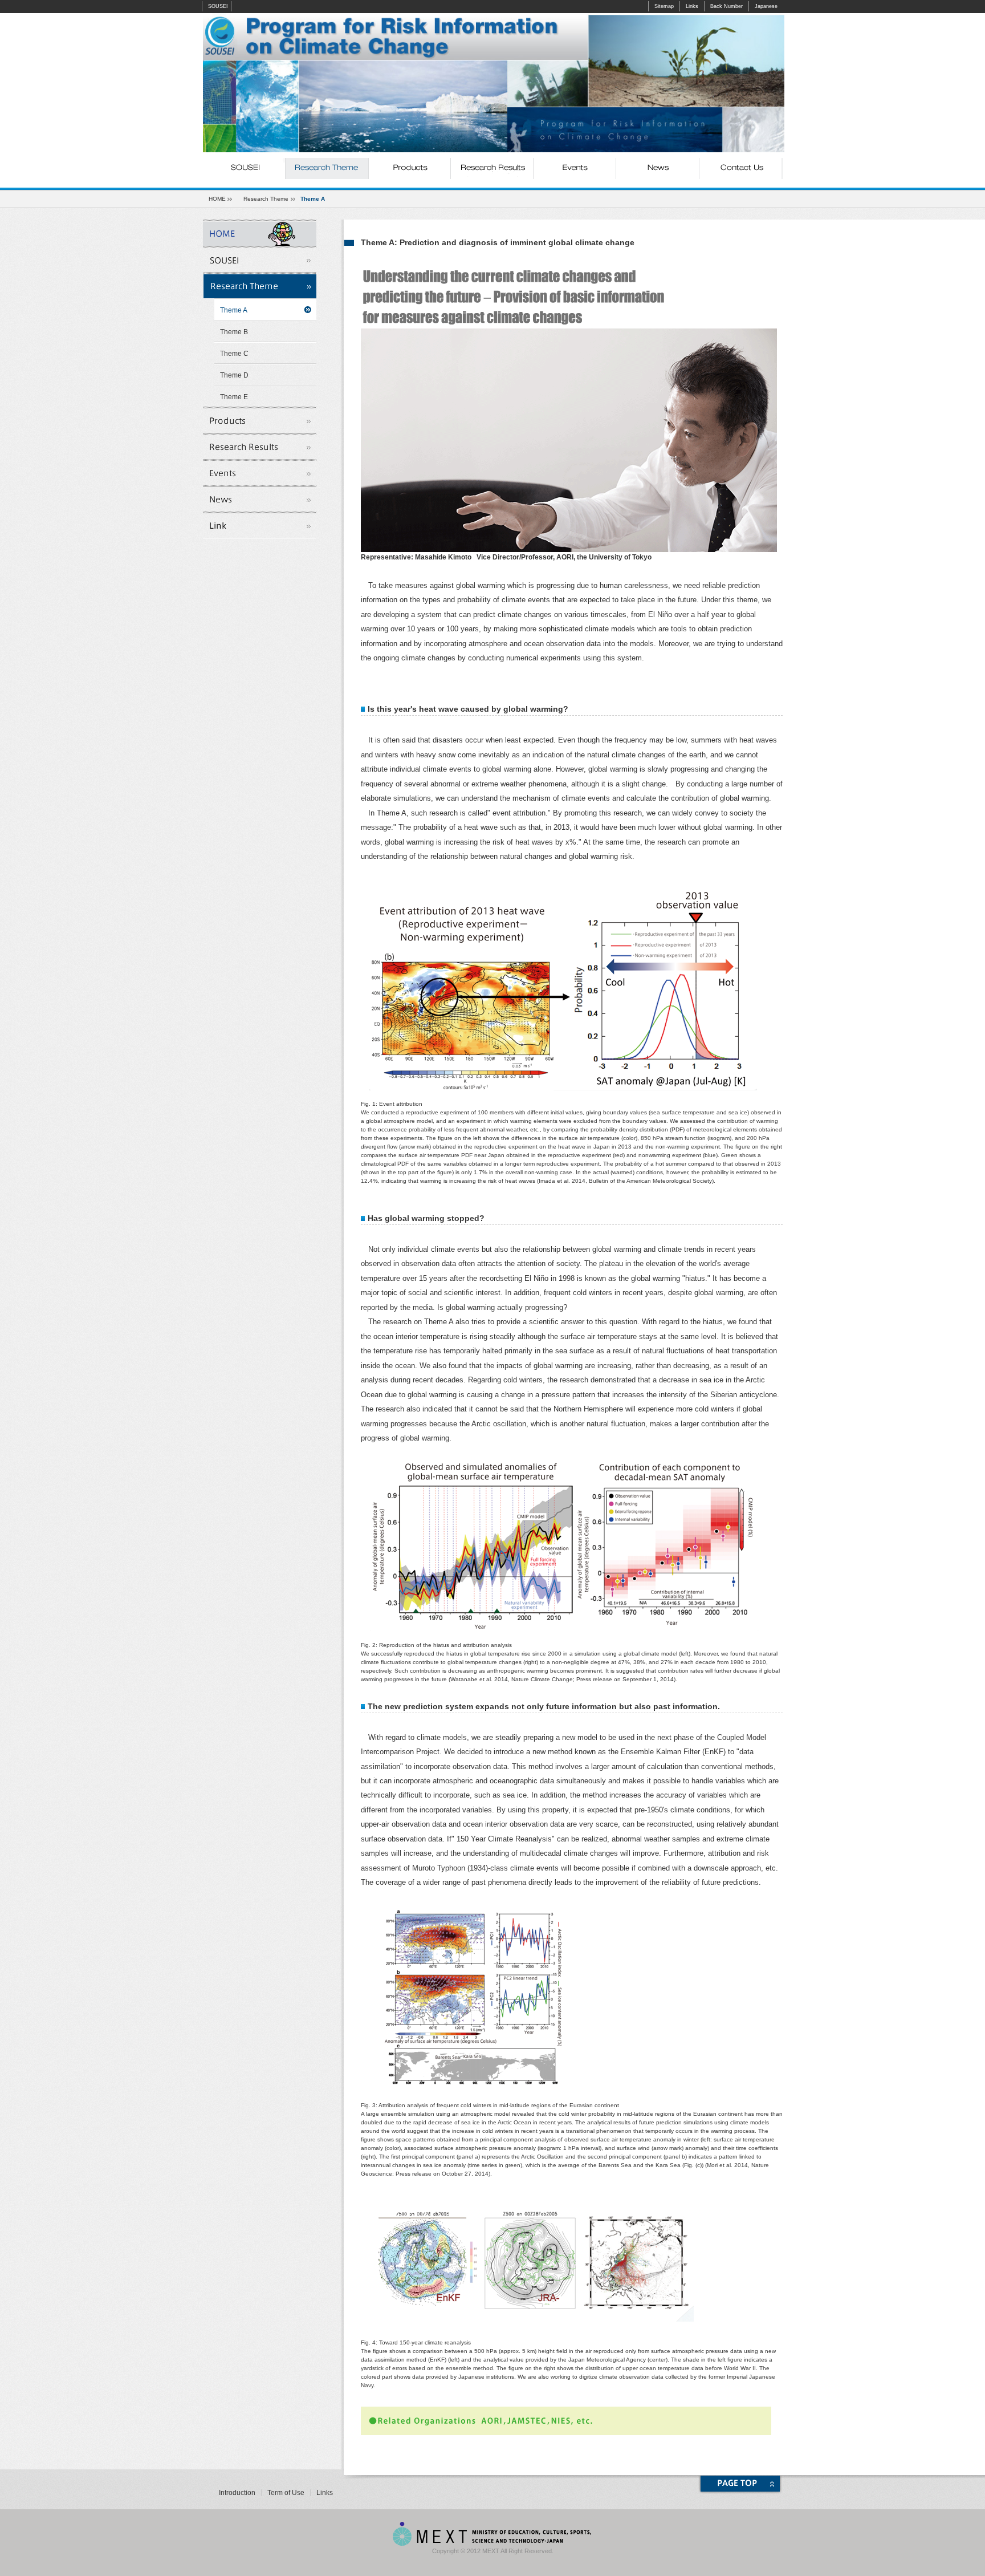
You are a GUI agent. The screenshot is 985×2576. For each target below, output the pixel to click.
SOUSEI (218, 6)
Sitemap (664, 6)
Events (575, 169)
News (658, 169)
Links (692, 6)
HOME (217, 199)
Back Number (726, 6)
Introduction (237, 2493)
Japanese (766, 6)
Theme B (234, 332)
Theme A (234, 310)
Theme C (234, 354)
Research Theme (327, 169)
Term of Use (286, 2493)
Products (410, 169)
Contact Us (740, 169)
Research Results (492, 169)
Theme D (234, 375)
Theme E (234, 397)
